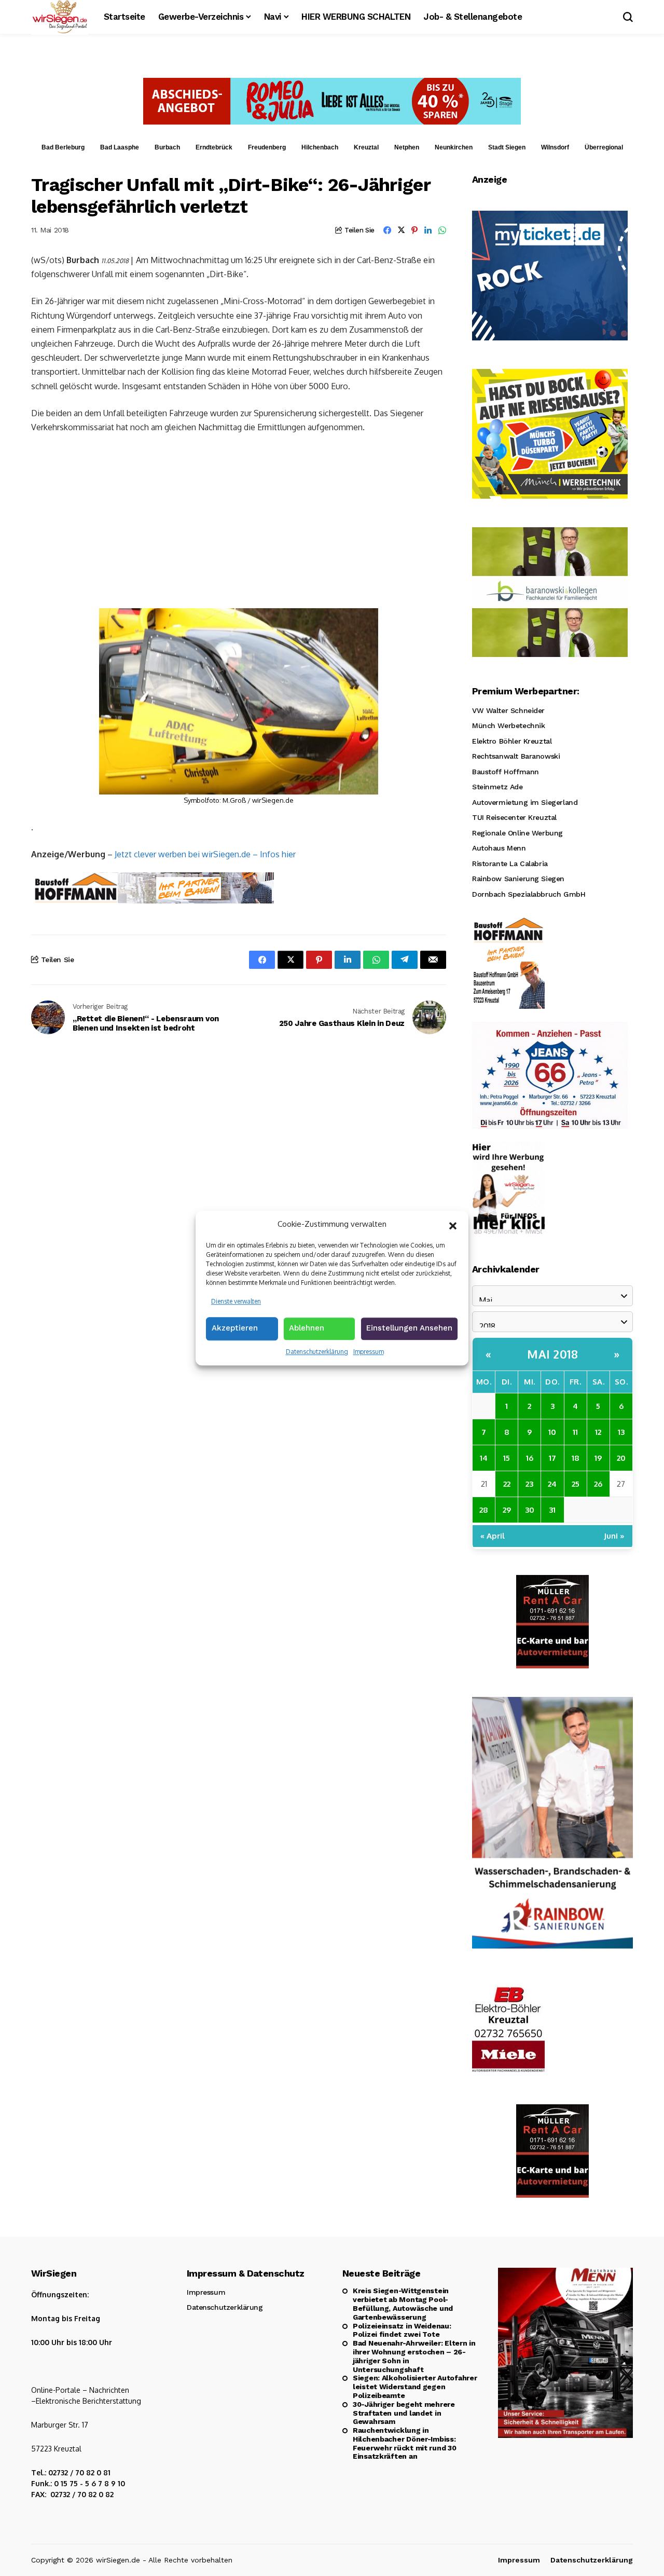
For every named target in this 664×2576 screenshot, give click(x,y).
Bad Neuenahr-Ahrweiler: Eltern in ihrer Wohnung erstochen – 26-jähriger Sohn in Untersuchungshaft (414, 2356)
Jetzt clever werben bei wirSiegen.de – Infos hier (205, 854)
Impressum (369, 1352)
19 (598, 1458)
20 (621, 1458)
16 (530, 1458)
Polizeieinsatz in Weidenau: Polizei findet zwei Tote (402, 2330)
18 (576, 1458)
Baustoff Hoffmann (506, 772)
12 (598, 1432)
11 (575, 1432)
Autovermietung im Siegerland (525, 802)
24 (552, 1484)
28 (484, 1510)
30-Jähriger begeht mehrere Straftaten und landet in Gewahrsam (404, 2413)
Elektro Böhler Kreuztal (512, 741)
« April (493, 1536)
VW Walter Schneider (508, 710)
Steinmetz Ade (497, 787)
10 (552, 1432)
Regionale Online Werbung (517, 833)
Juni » (614, 1536)
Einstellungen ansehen (409, 1328)
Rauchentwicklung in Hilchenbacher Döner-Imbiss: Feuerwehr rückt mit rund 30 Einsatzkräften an (404, 2443)
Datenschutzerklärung (317, 1352)
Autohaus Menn (499, 848)
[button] (453, 1225)
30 (530, 1510)
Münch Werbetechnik (508, 725)
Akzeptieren (235, 1328)
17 (552, 1458)
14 (484, 1458)
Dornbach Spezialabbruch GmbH (529, 894)
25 (576, 1484)
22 (507, 1484)
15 (507, 1458)
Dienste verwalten (236, 1301)
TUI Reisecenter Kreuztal (514, 817)
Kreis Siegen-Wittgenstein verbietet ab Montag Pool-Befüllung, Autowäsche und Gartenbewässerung (403, 2304)
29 (507, 1510)
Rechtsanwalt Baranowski (516, 756)
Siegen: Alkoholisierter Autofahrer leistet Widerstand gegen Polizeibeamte (415, 2387)
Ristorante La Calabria (510, 864)
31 (552, 1510)
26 (598, 1484)
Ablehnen (307, 1328)
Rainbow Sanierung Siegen (518, 879)
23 (529, 1484)
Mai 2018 (552, 1354)
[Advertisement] (239, 520)
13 (621, 1432)
